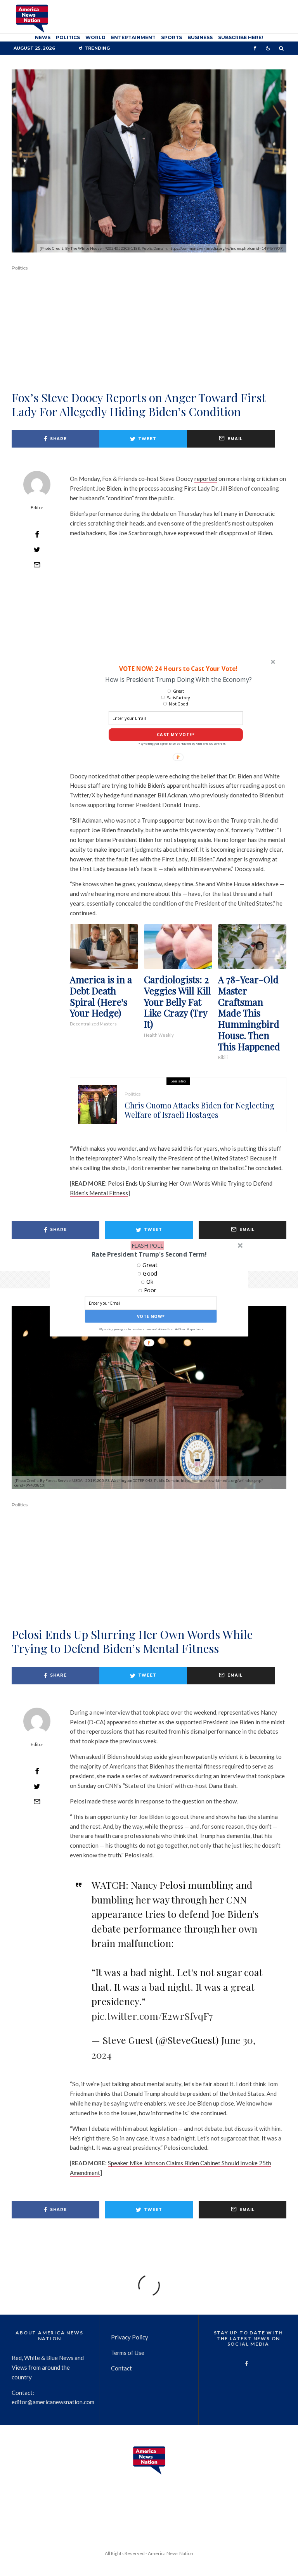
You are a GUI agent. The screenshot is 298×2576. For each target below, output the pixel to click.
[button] (149, 1254)
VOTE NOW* (151, 1317)
